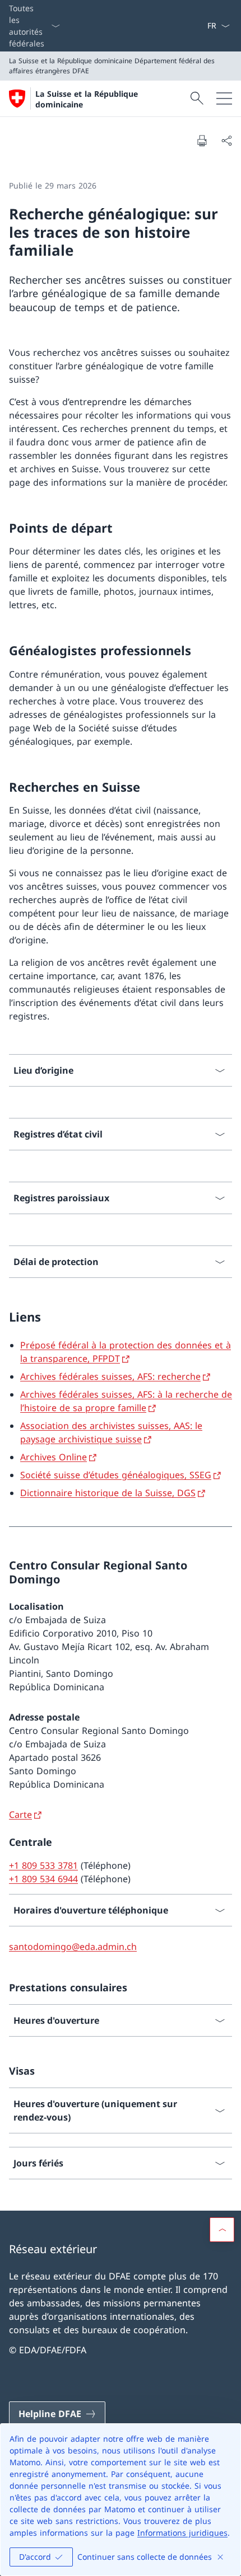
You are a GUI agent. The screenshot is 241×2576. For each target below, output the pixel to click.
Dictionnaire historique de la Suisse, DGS (108, 1493)
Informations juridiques (182, 2533)
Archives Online (54, 1457)
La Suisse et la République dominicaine (87, 99)
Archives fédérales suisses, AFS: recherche (110, 1376)
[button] (222, 2230)
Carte (20, 1815)
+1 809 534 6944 (43, 1879)
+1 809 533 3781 (43, 1865)
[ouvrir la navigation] (224, 98)
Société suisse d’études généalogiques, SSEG (116, 1475)
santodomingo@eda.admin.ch (73, 1947)
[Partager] (226, 140)
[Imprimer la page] (202, 140)
